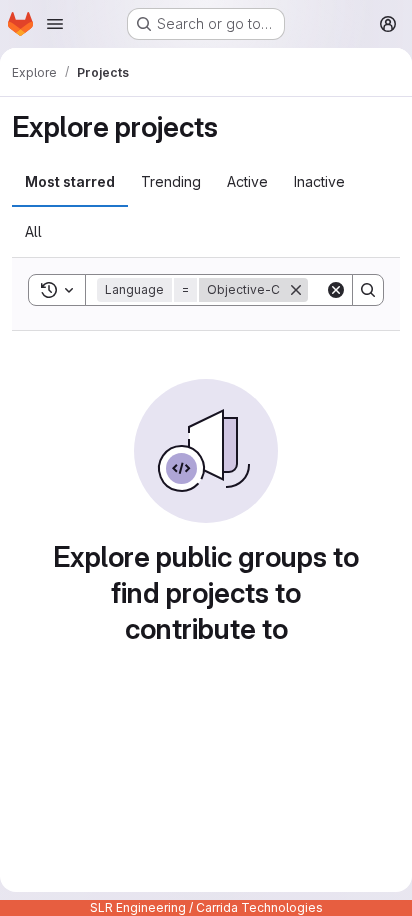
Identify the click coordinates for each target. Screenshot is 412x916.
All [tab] (33, 231)
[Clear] (336, 290)
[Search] (368, 290)
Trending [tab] (171, 181)
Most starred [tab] (70, 181)
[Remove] (296, 290)
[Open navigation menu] (55, 24)
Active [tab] (247, 181)
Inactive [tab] (319, 181)
